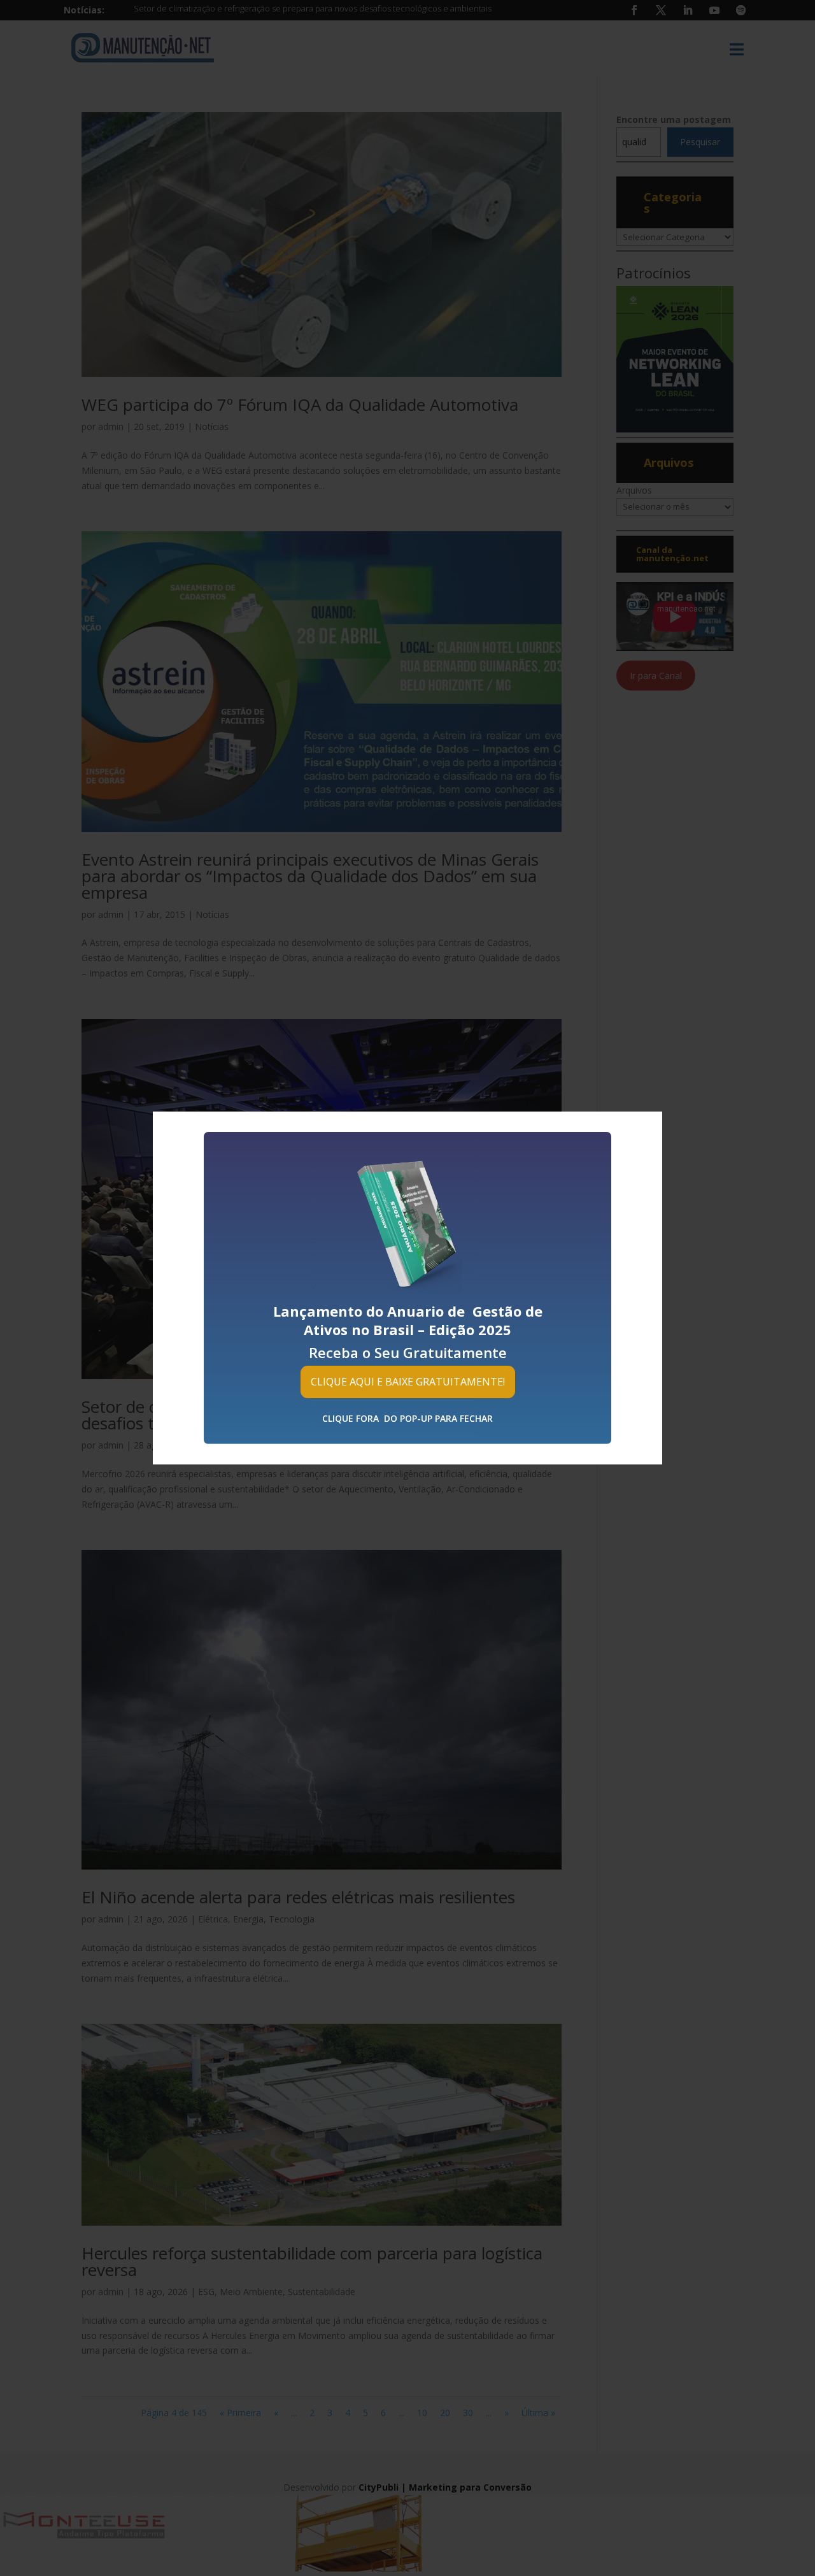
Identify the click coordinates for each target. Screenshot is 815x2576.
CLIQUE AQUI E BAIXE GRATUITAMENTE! (408, 1382)
